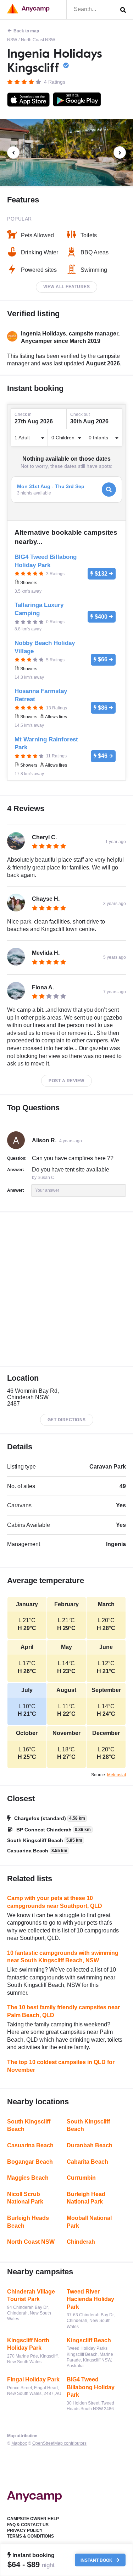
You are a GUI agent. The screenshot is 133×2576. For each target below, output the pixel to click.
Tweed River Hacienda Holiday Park (90, 2299)
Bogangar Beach (30, 2162)
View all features (67, 287)
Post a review (66, 1081)
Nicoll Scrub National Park (25, 2198)
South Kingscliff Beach (29, 2125)
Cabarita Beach (87, 2162)
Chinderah (81, 2242)
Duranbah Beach (90, 2145)
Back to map (26, 31)
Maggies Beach (28, 2178)
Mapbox (19, 2443)
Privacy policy (25, 2530)
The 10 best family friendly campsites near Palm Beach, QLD (63, 2011)
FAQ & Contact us (28, 2525)
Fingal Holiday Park (33, 2379)
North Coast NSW (38, 40)
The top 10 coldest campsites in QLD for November (61, 2066)
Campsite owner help (33, 2519)
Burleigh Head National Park (86, 2198)
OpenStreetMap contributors (59, 2443)
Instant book (97, 2560)
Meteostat (117, 1775)
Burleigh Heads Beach (28, 2222)
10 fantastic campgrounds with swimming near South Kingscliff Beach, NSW (63, 1957)
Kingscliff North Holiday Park (28, 2344)
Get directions (67, 1420)
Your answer (47, 1190)
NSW (12, 40)
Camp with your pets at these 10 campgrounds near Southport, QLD (55, 1902)
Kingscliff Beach (89, 2340)
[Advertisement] (66, 1289)
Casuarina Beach (30, 2145)
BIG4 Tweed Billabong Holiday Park (91, 2387)
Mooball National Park (89, 2222)
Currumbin (81, 2178)
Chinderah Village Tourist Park (31, 2295)
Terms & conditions (31, 2536)
